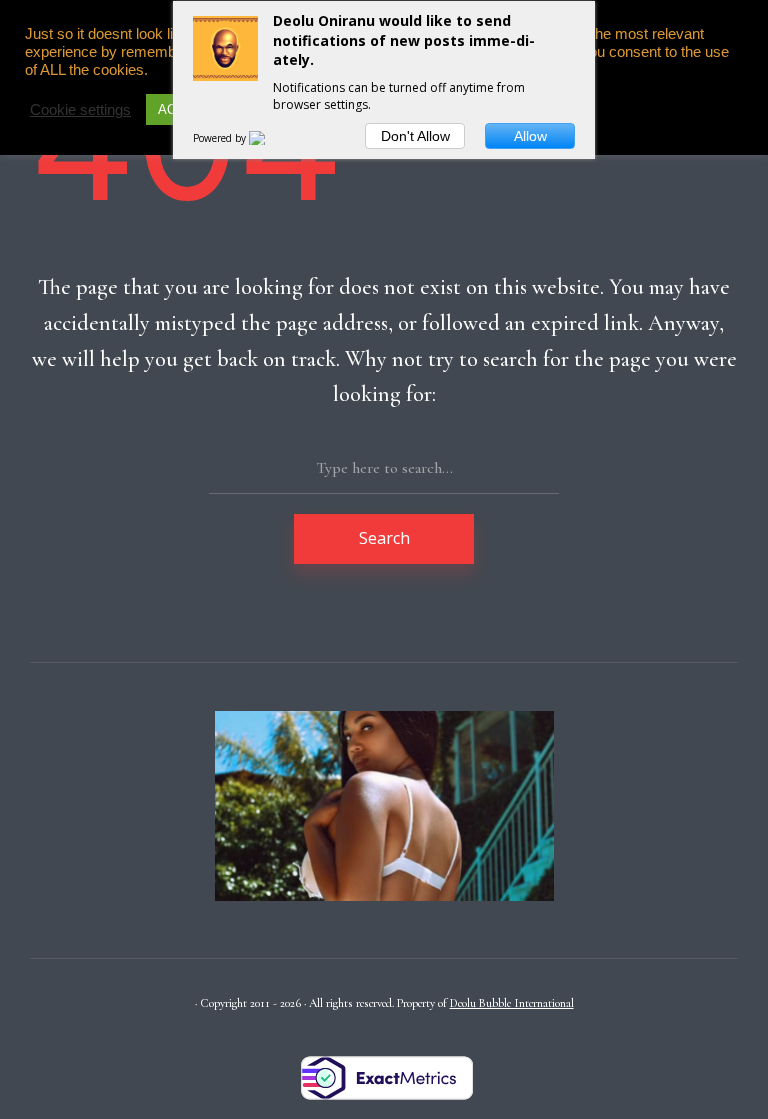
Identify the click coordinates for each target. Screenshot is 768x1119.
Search (384, 538)
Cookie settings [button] (80, 110)
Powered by (221, 138)
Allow (530, 136)
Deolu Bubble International (512, 1003)
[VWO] (269, 138)
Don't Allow (415, 136)
